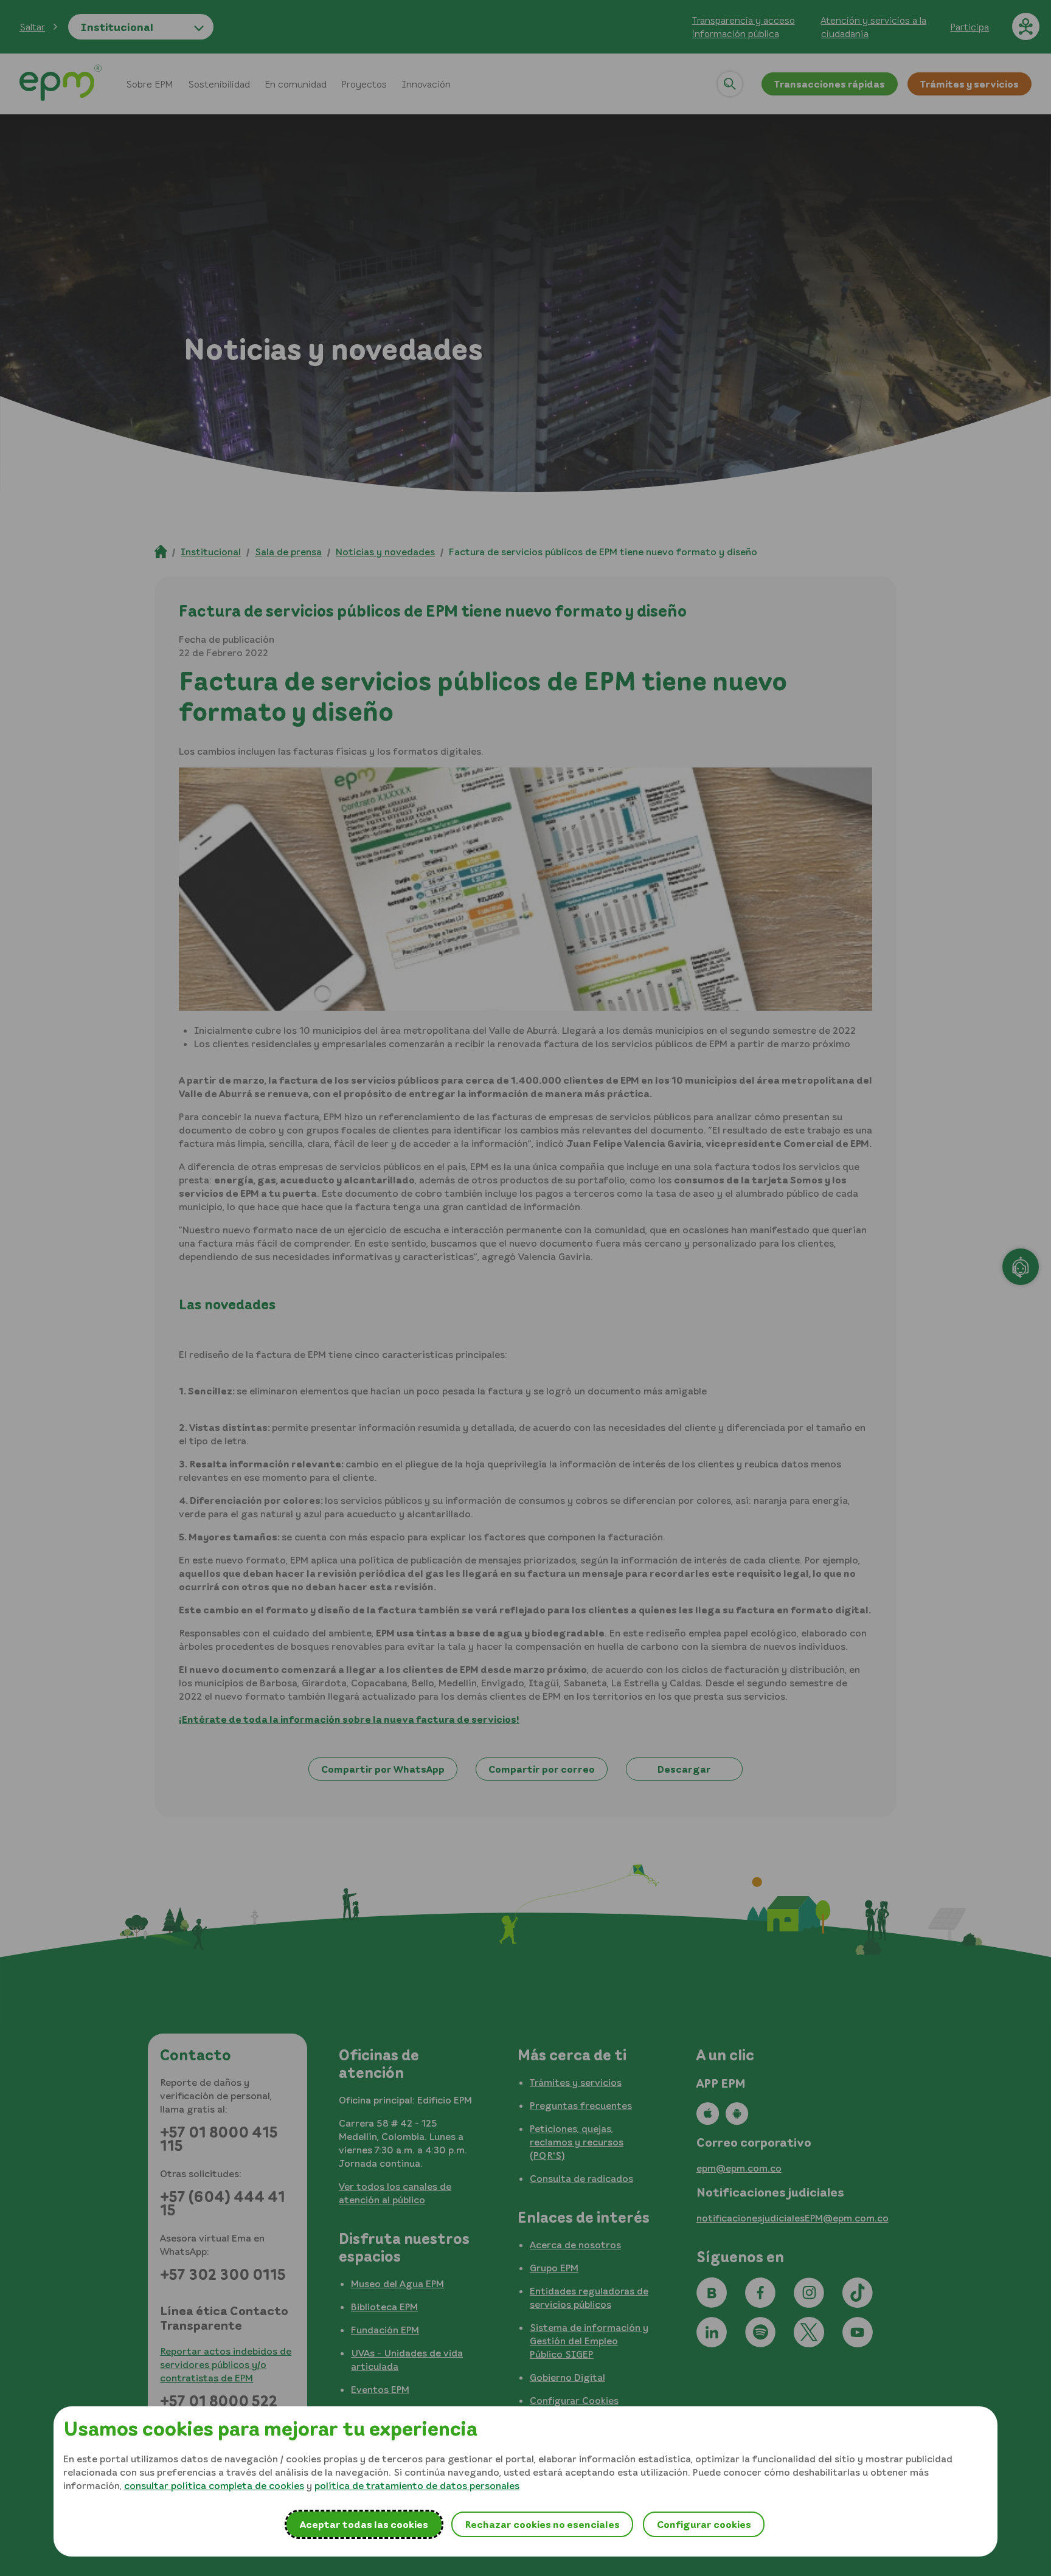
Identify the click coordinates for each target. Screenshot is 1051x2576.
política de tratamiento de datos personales (417, 2485)
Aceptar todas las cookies (364, 2524)
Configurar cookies (704, 2524)
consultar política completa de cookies (214, 2485)
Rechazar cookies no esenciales (542, 2524)
